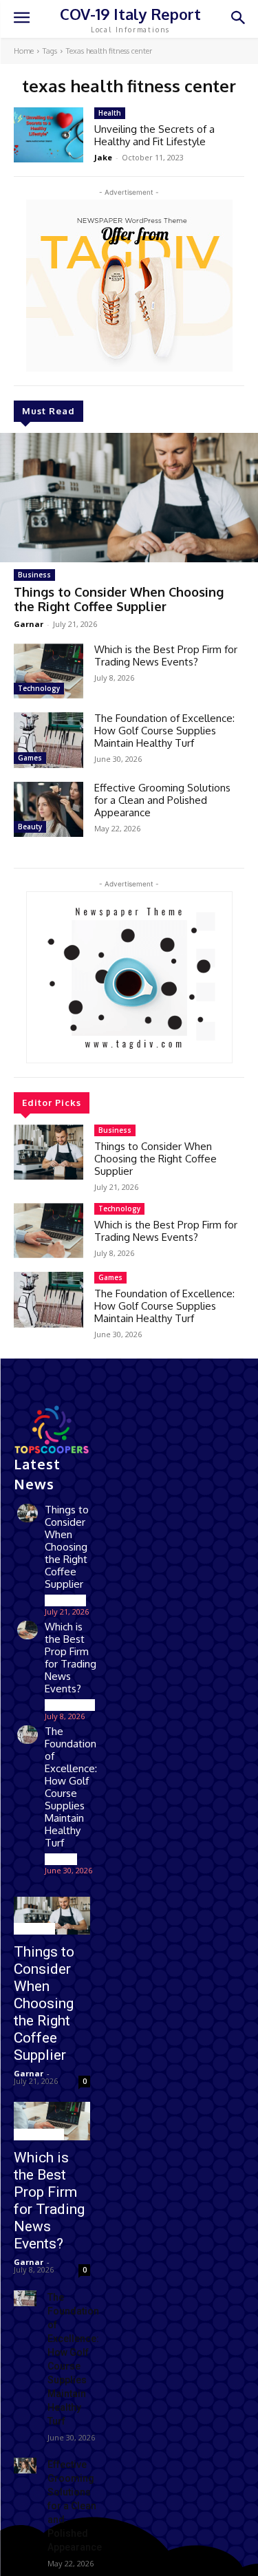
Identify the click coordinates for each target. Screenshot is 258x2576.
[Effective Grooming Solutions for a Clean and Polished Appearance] (49, 809)
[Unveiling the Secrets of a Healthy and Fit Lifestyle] (49, 135)
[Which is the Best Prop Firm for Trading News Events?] (49, 671)
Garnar (29, 624)
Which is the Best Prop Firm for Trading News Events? (166, 656)
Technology (39, 688)
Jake (103, 157)
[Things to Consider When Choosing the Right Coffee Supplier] (129, 498)
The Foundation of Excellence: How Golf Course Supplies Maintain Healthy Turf (164, 731)
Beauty (30, 827)
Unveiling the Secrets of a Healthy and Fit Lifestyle (154, 135)
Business (34, 575)
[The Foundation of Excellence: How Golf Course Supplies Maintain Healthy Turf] (49, 740)
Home (24, 51)
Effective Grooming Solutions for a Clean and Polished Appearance (162, 800)
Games (30, 758)
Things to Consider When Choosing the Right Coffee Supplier (119, 599)
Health (110, 113)
